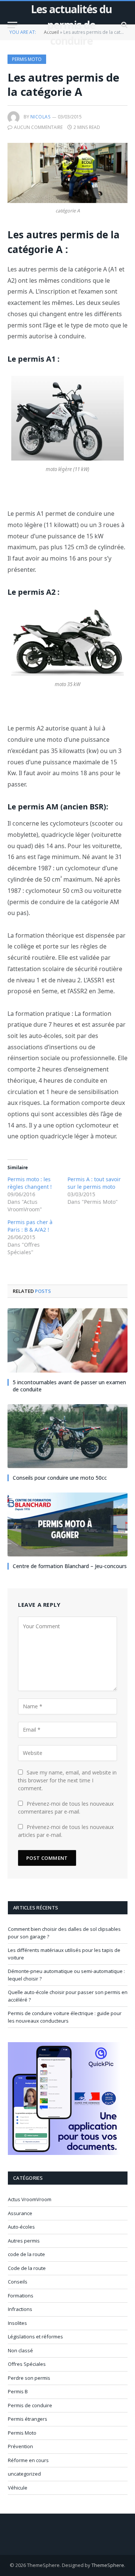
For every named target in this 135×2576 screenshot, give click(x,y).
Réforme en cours (28, 2460)
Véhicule (18, 2488)
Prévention (20, 2446)
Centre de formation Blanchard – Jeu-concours (70, 1566)
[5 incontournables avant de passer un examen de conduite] (67, 1340)
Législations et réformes (35, 2337)
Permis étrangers (28, 2419)
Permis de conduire (30, 2405)
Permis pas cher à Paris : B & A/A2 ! (30, 1226)
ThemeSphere (108, 2565)
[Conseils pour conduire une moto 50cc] (67, 1436)
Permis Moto (27, 59)
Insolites (17, 2323)
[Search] (124, 25)
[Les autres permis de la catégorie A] (67, 173)
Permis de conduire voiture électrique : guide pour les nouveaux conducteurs (65, 2017)
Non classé (20, 2350)
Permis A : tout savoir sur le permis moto (94, 1183)
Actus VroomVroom (30, 2199)
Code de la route (27, 2268)
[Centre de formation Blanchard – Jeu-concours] (67, 1524)
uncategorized (24, 2474)
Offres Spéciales (27, 2364)
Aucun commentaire (38, 127)
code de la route (26, 2254)
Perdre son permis (29, 2378)
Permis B (18, 2391)
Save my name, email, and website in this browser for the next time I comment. (67, 1780)
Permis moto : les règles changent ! (30, 1183)
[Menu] (12, 25)
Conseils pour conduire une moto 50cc (60, 1478)
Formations (21, 2296)
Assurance (20, 2213)
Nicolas (40, 117)
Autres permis (24, 2241)
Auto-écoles (21, 2227)
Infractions (20, 2309)
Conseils (18, 2282)
